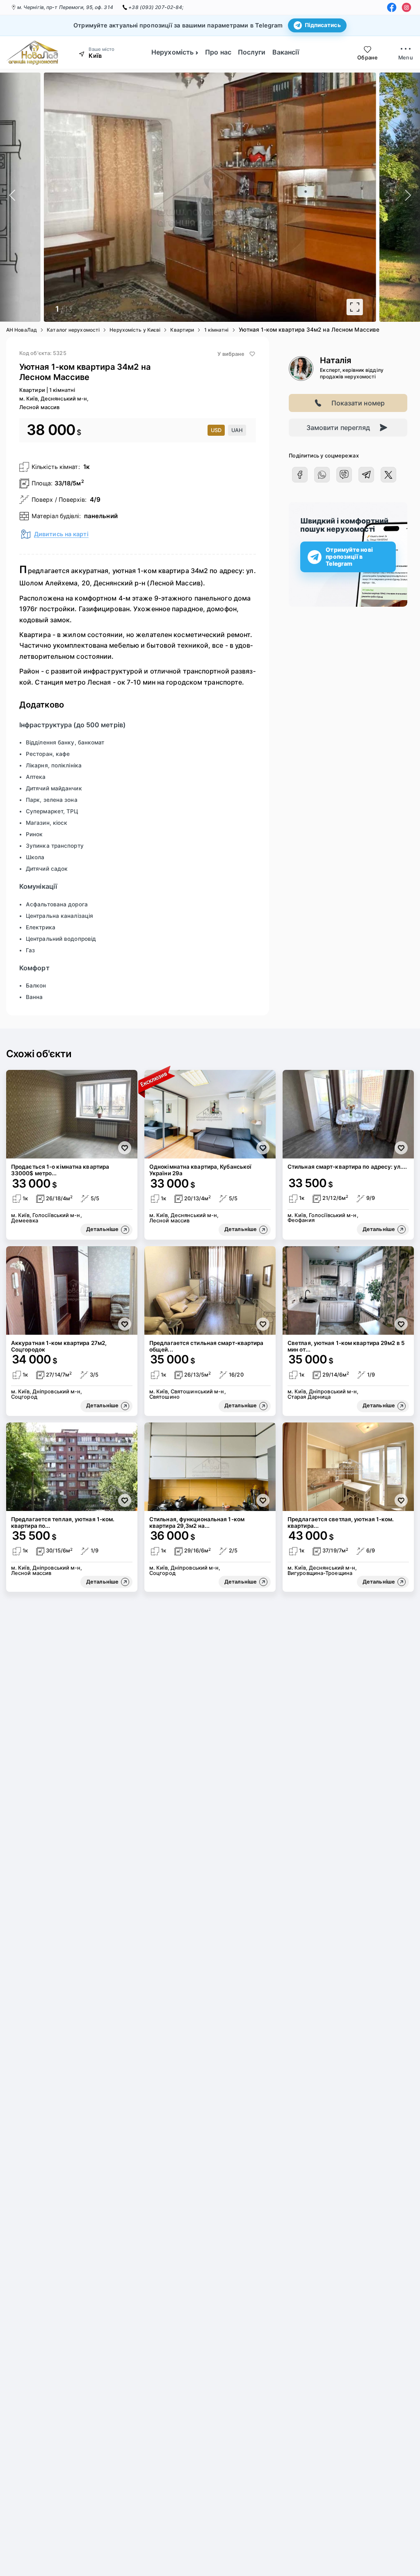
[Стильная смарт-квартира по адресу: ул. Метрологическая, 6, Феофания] (348, 1114)
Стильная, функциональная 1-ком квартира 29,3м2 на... (197, 1522)
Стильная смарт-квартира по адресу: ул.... (347, 1167)
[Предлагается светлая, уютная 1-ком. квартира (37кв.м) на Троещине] (348, 1467)
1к (87, 467)
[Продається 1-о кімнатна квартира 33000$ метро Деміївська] (72, 1114)
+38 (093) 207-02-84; (156, 7)
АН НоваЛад (22, 330)
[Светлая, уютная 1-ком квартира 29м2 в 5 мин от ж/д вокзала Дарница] (348, 1290)
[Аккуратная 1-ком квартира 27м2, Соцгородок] (72, 1290)
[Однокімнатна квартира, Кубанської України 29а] (210, 1114)
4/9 (95, 499)
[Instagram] (406, 7)
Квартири (182, 330)
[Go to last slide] (10, 197)
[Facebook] (392, 7)
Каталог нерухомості (73, 330)
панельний (101, 516)
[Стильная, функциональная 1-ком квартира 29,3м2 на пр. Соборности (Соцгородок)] (210, 1467)
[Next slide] (410, 197)
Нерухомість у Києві (135, 330)
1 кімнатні (217, 330)
